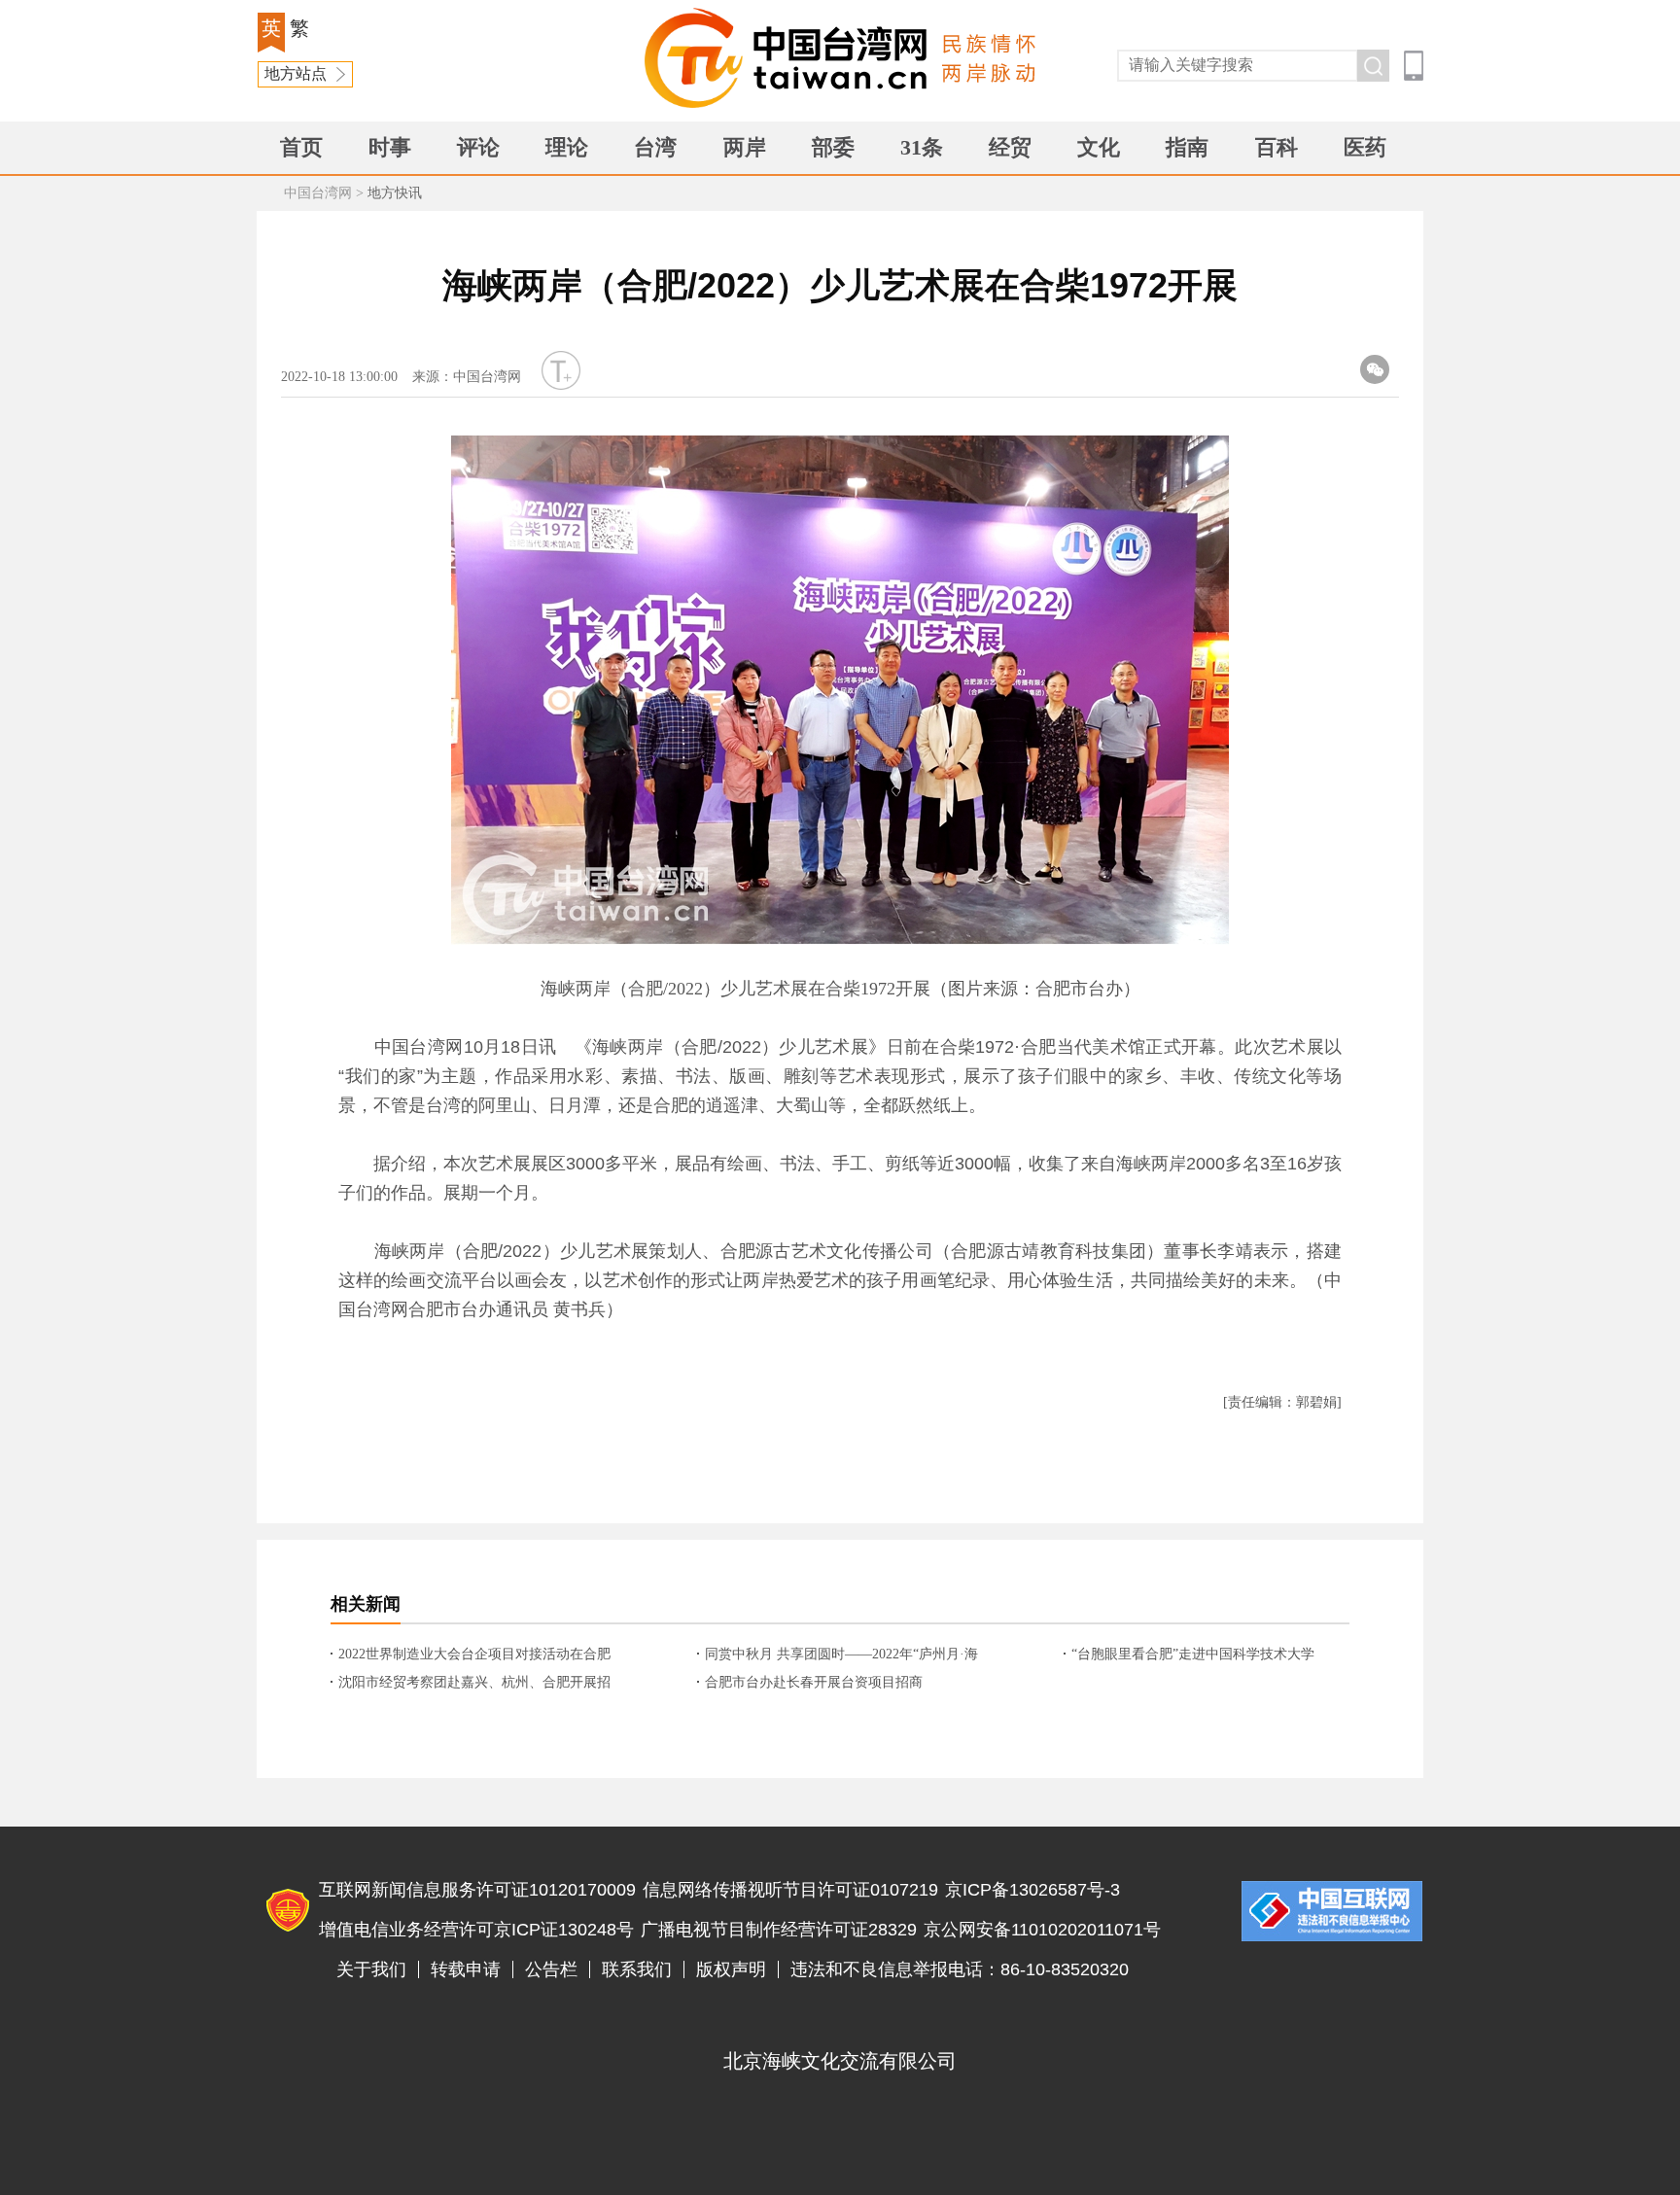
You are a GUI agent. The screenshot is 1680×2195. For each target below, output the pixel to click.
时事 (390, 147)
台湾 (655, 147)
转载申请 (466, 1969)
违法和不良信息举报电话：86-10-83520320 (960, 1969)
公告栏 (551, 1969)
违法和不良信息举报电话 (1332, 1911)
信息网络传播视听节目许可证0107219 (790, 1890)
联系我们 (637, 1969)
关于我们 (371, 1969)
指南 (1187, 147)
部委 (833, 147)
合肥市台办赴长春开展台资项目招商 (814, 1682)
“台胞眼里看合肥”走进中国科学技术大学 (1193, 1654)
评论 (478, 147)
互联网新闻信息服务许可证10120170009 (477, 1890)
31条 (922, 147)
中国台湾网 (318, 193)
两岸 (745, 147)
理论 (567, 147)
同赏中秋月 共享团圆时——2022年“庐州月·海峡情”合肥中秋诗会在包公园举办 (841, 1655)
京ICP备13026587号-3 (1032, 1890)
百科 (1277, 147)
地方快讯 (395, 193)
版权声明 (731, 1969)
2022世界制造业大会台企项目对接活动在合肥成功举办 (474, 1655)
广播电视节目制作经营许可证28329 (779, 1930)
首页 (301, 147)
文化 (1099, 147)
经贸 (1010, 147)
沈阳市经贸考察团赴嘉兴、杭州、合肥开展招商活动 (474, 1684)
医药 (1365, 147)
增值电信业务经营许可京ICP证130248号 (476, 1930)
